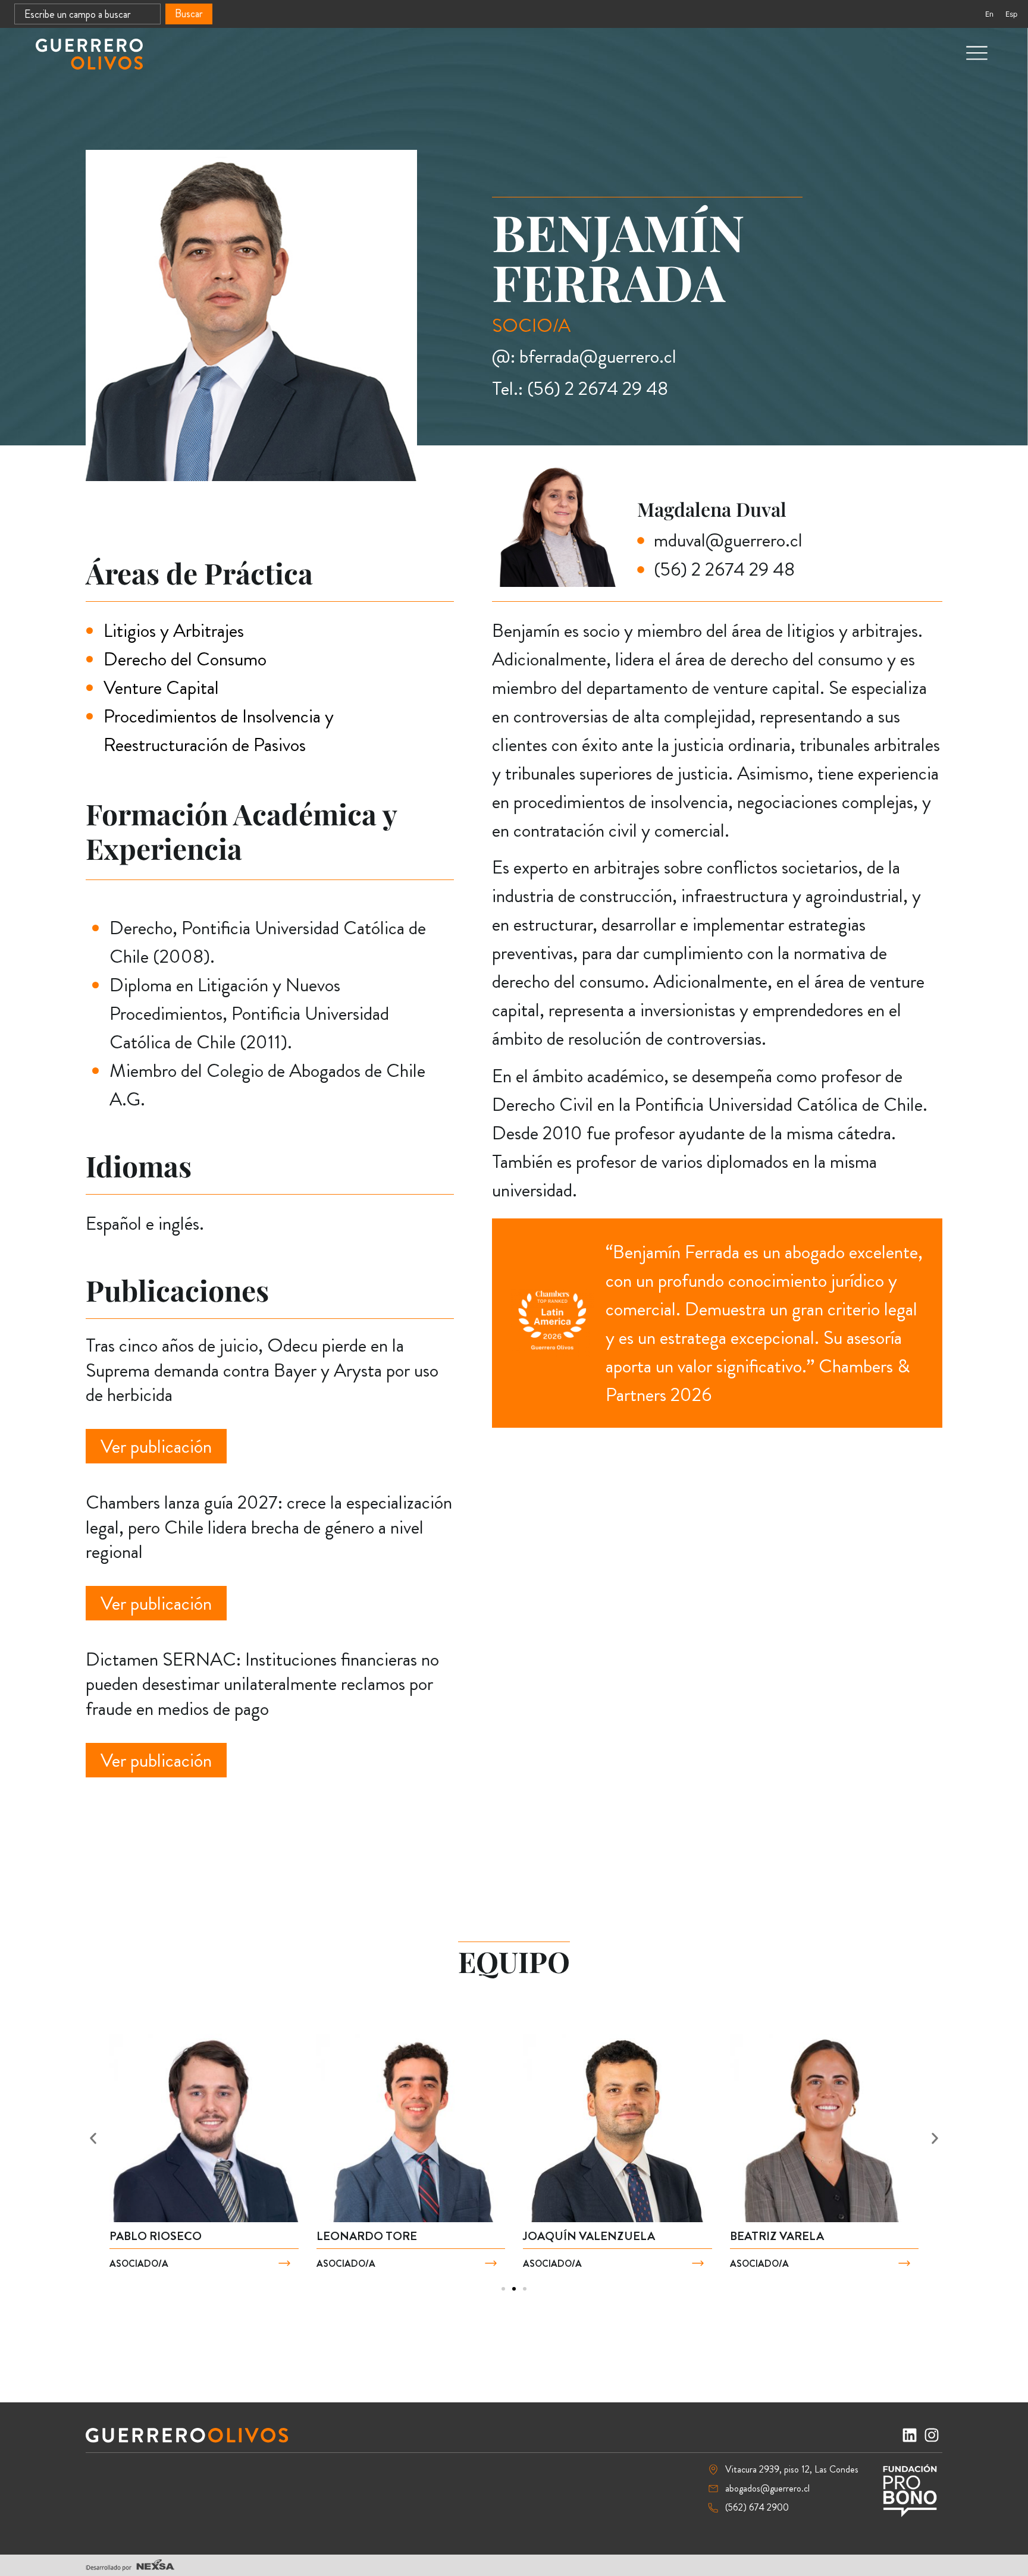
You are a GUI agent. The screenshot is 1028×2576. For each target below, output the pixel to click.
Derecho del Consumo (185, 659)
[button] (93, 2138)
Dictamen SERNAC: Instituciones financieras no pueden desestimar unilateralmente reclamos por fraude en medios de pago (262, 1684)
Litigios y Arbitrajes (174, 630)
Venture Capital (161, 687)
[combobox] (87, 14)
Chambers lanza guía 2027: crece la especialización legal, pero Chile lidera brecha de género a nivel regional (269, 1527)
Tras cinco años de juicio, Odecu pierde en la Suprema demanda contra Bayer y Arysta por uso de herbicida (262, 1370)
